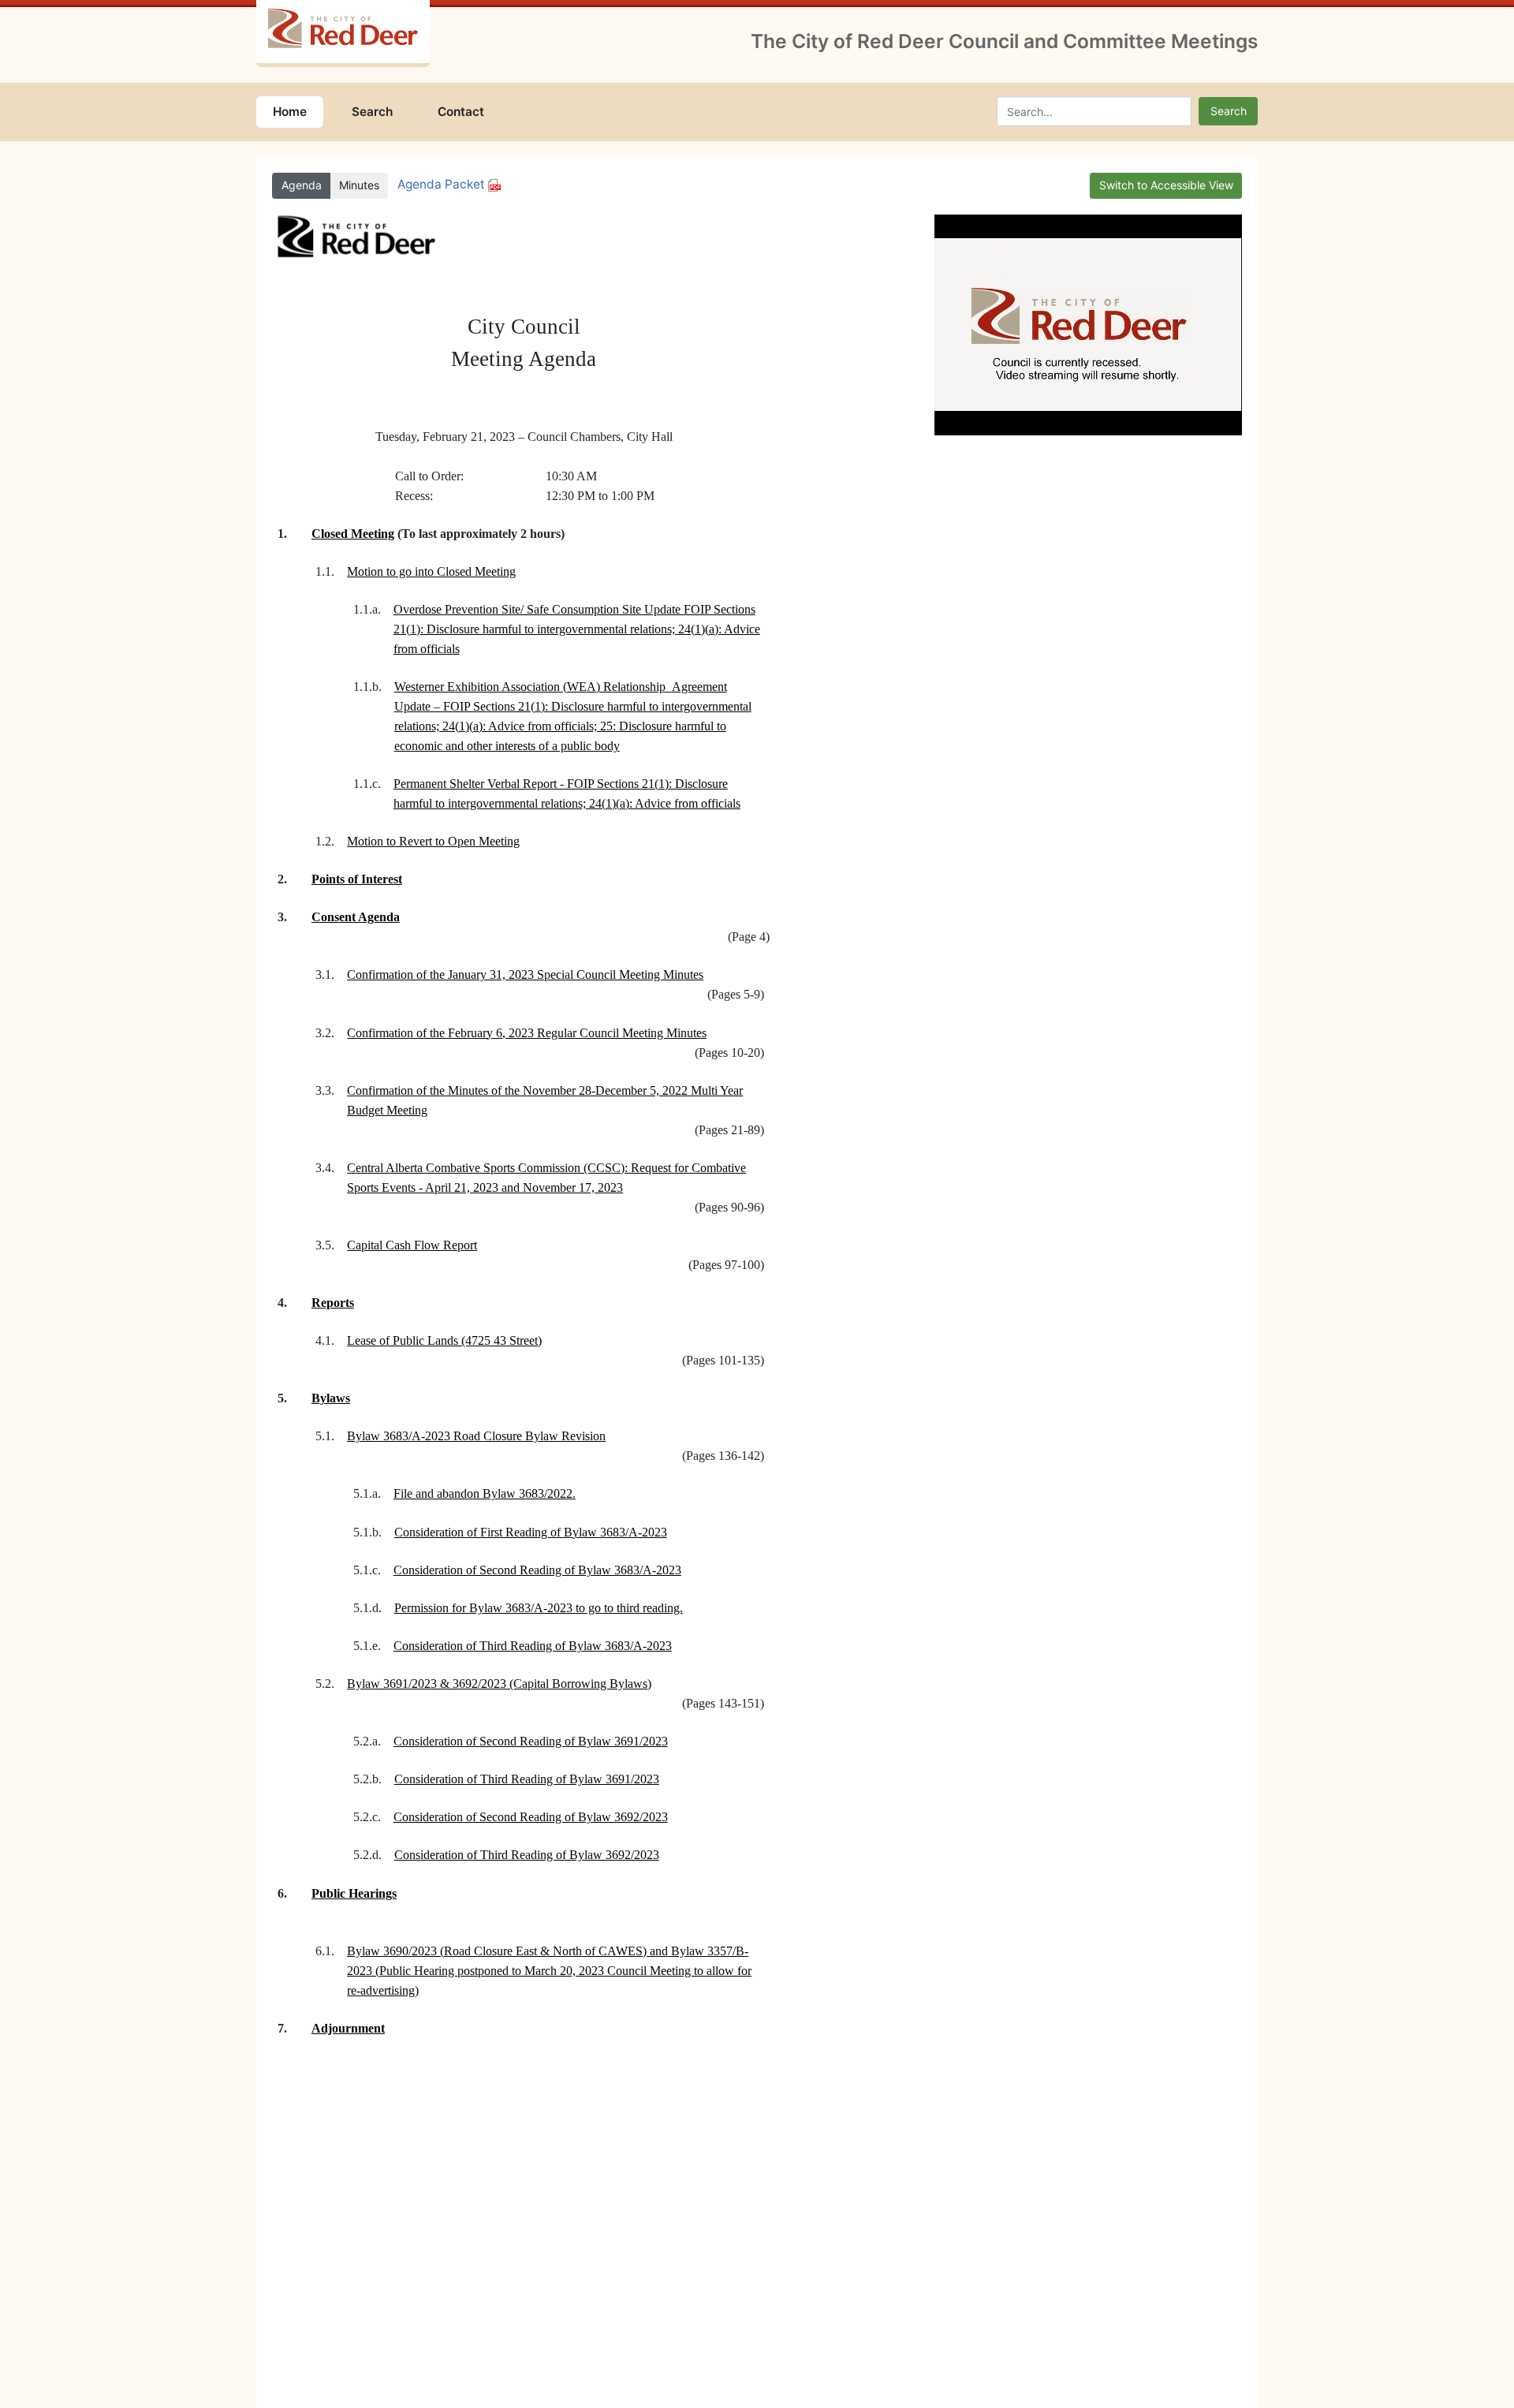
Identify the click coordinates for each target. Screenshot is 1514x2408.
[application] (1088, 325)
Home (290, 112)
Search (372, 112)
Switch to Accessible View (1166, 185)
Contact (461, 112)
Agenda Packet (443, 184)
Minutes (359, 185)
